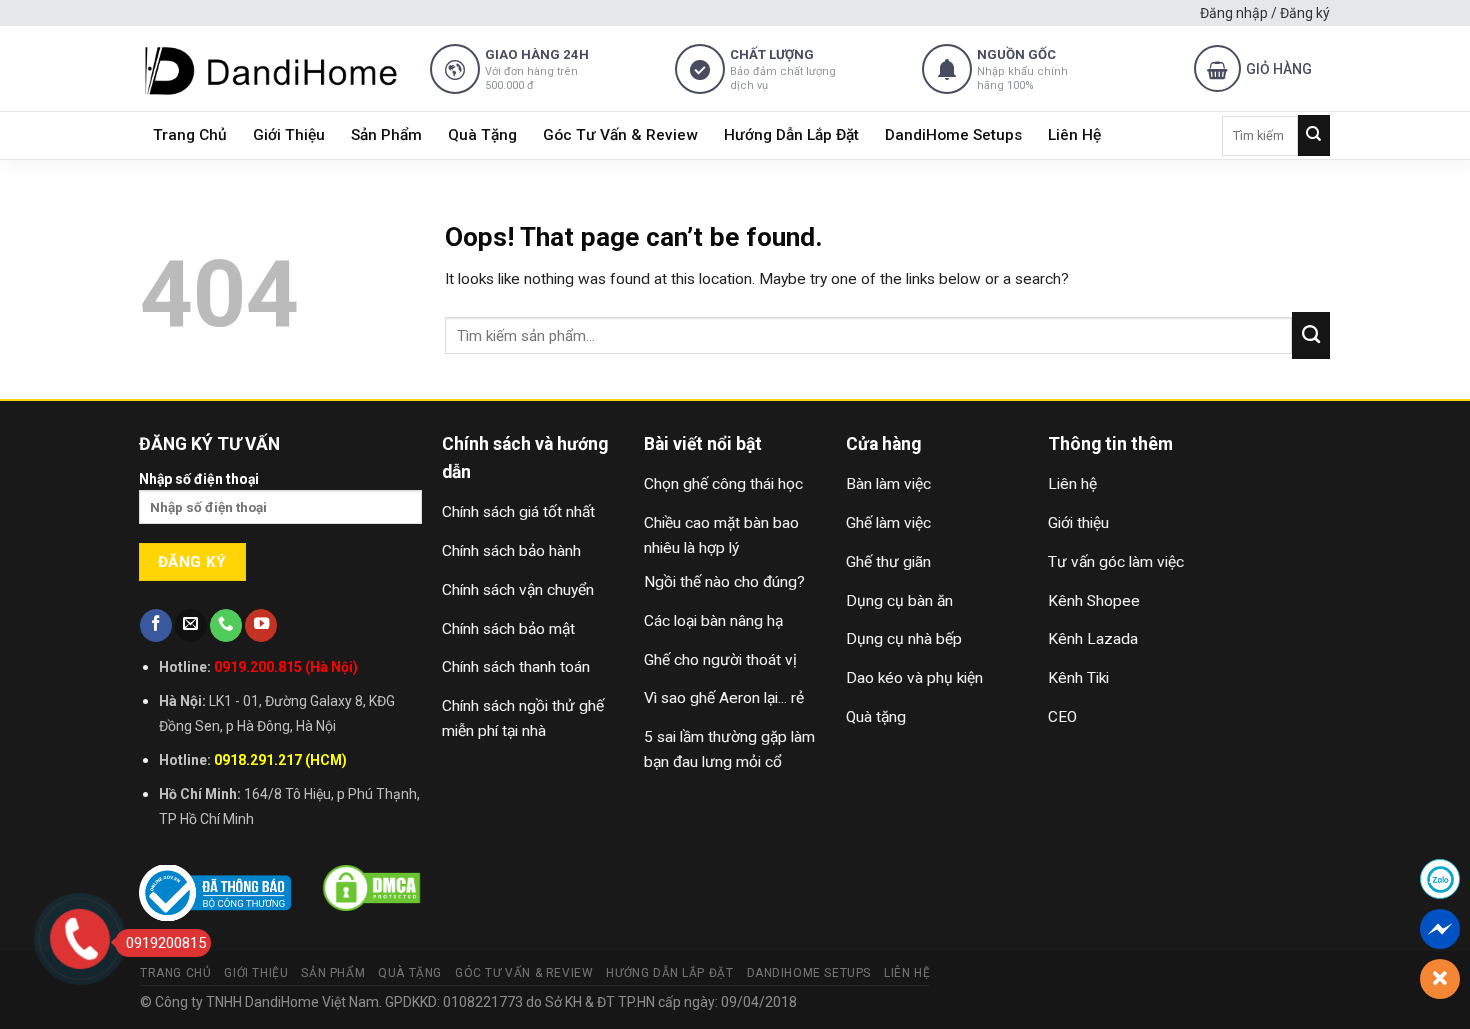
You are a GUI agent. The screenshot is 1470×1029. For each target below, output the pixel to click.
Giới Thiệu (289, 135)
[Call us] (226, 625)
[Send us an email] (191, 625)
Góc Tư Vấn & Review (620, 135)
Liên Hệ (1074, 135)
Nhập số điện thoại (199, 479)
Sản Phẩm (386, 135)
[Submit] (1314, 135)
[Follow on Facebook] (156, 625)
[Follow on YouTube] (261, 625)
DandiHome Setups (953, 135)
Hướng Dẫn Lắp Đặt (791, 135)
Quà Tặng (482, 135)
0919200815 (166, 943)
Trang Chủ (190, 135)
